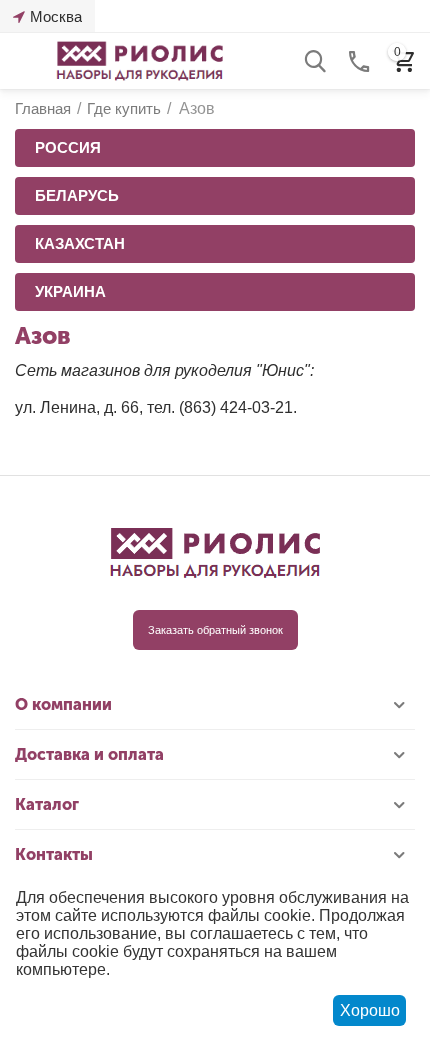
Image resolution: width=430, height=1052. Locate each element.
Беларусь (77, 195)
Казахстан (80, 243)
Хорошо (370, 1010)
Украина (70, 291)
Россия (68, 147)
